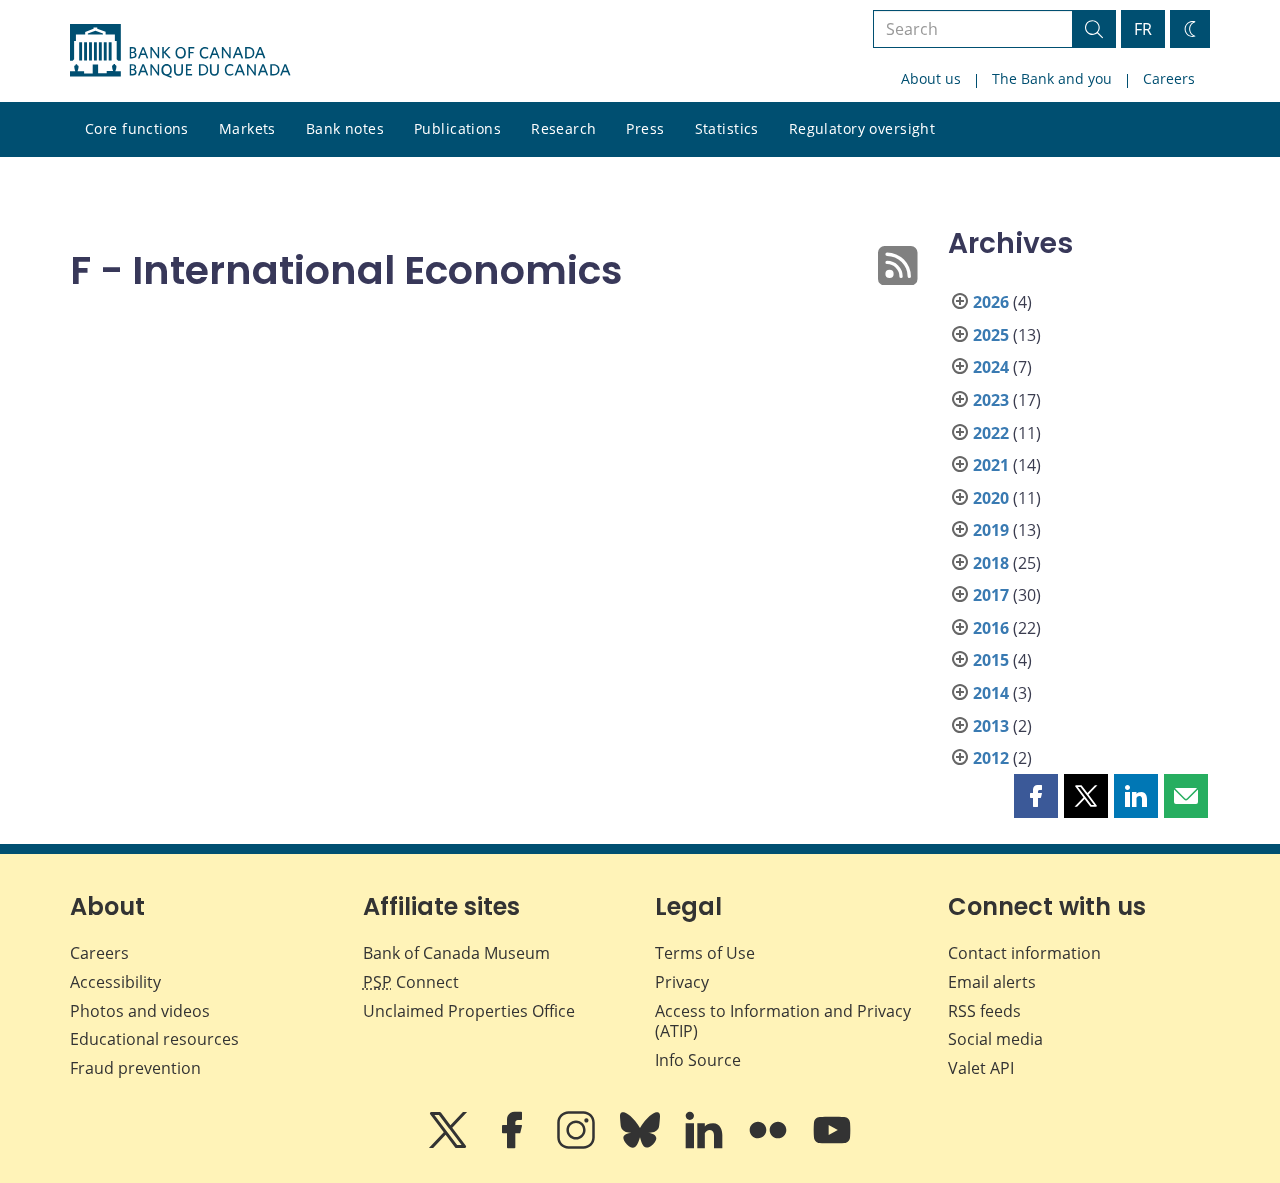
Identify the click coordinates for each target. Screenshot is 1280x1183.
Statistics (727, 128)
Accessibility (115, 982)
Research (563, 128)
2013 (991, 726)
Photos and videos (140, 1011)
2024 (991, 367)
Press (645, 128)
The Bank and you (1052, 78)
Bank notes (345, 128)
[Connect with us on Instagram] (578, 1144)
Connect (411, 982)
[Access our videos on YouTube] (832, 1144)
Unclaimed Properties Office (469, 1011)
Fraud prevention (135, 1068)
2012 (991, 758)
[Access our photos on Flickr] (770, 1144)
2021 (991, 465)
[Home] (180, 51)
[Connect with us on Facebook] (514, 1144)
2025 (991, 335)
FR (1143, 29)
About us (931, 78)
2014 (991, 693)
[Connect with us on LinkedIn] (706, 1144)
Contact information (1024, 953)
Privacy (682, 982)
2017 (991, 595)
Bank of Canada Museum (456, 953)
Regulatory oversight (862, 128)
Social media (995, 1039)
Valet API (981, 1068)
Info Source (698, 1060)
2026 (991, 302)
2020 (991, 498)
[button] (1036, 796)
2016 (991, 628)
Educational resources (154, 1039)
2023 (991, 400)
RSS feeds (984, 1011)
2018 (991, 563)
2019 (991, 530)
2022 (991, 433)
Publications (457, 128)
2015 (991, 660)
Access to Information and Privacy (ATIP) (783, 1021)
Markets (247, 128)
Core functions (137, 128)
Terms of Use (705, 953)
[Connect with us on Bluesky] (642, 1144)
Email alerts (992, 982)
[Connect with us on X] (450, 1144)
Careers (1169, 78)
